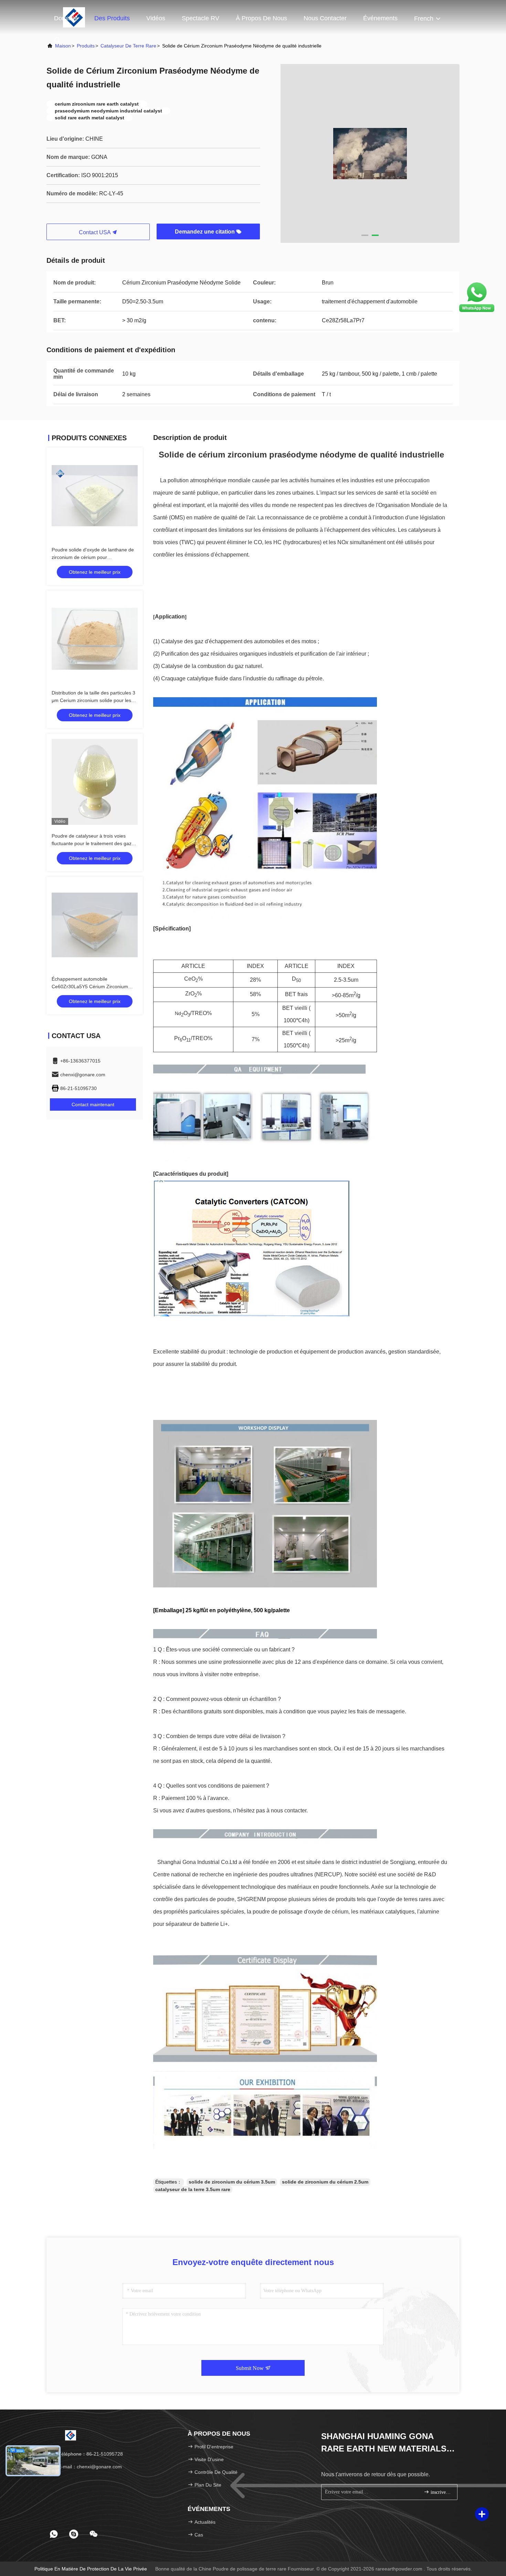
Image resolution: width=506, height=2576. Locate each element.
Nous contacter (325, 18)
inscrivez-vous (440, 2492)
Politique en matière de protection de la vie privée (91, 2569)
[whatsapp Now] (477, 312)
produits (86, 46)
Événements (380, 18)
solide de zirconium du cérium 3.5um (232, 2182)
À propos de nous (261, 18)
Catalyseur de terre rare (128, 46)
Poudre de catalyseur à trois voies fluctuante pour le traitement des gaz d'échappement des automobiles (92, 843)
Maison (63, 46)
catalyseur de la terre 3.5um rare (193, 2189)
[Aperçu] (71, 2435)
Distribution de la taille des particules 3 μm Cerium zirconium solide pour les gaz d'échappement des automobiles (93, 700)
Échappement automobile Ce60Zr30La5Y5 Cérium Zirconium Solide (90, 987)
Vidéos (156, 18)
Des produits (112, 18)
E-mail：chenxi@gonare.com (89, 2467)
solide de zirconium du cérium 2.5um (325, 2182)
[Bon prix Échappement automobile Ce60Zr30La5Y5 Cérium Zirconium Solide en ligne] (95, 925)
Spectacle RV (201, 18)
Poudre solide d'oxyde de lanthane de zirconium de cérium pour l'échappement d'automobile (93, 557)
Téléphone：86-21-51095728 (90, 2454)
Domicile (66, 18)
